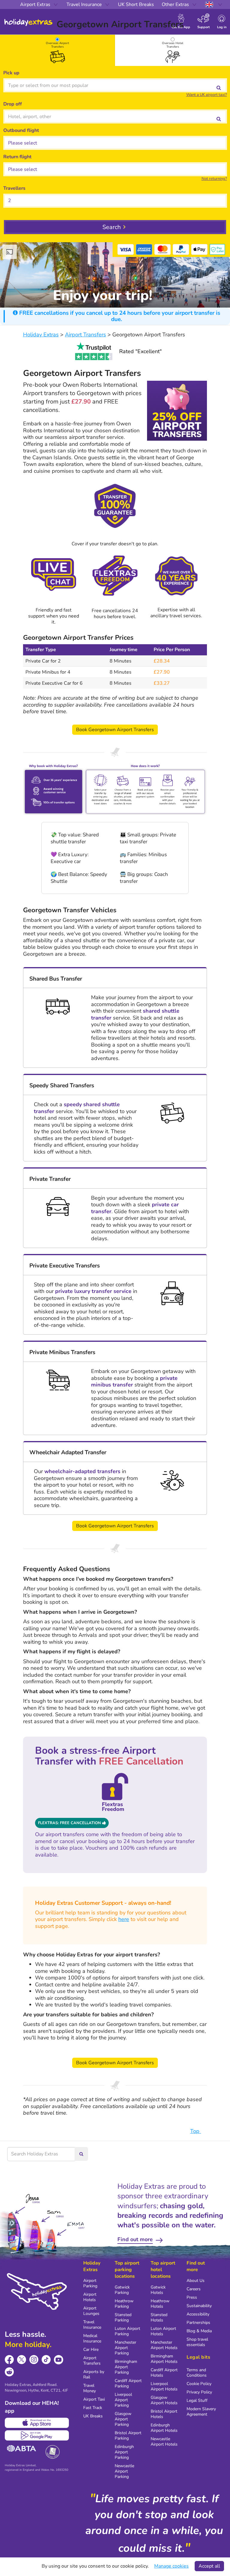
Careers (194, 2289)
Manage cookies (171, 2566)
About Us (196, 2281)
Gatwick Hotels (158, 2290)
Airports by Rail (94, 2374)
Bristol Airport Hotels (164, 2414)
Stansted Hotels (159, 2317)
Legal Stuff (197, 2400)
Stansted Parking (123, 2317)
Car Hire (91, 2350)
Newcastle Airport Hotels (164, 2442)
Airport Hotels (90, 2297)
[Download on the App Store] (37, 2423)
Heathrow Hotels (160, 2304)
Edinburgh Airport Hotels (164, 2428)
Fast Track (93, 2408)
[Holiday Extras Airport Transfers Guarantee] (115, 509)
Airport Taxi (94, 2399)
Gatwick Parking (122, 2290)
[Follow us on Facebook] (9, 2360)
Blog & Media (199, 2331)
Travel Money (90, 2388)
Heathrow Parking (124, 2304)
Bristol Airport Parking (128, 2436)
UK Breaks (93, 2416)
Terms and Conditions (197, 2373)
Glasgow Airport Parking (123, 2419)
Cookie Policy (199, 2384)
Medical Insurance (92, 2338)
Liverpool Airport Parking (123, 2400)
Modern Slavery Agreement (201, 2412)
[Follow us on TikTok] (46, 2360)
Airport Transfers (92, 2361)
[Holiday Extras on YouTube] (59, 2360)
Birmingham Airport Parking (126, 2367)
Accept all (209, 2566)
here (124, 1919)
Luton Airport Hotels (163, 2331)
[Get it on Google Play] (37, 2435)
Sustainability (199, 2306)
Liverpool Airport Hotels (164, 2386)
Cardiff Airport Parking (128, 2383)
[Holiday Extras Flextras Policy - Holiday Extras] (115, 575)
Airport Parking (90, 2283)
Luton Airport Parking (127, 2331)
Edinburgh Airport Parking (124, 2452)
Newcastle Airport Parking (124, 2471)
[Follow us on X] (22, 2360)
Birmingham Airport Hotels (164, 2359)
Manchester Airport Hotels (164, 2345)
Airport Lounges (91, 2311)
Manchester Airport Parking (125, 2348)
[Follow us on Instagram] (34, 2360)
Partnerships (198, 2323)
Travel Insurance (92, 2325)
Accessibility (198, 2314)
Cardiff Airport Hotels (164, 2373)
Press (192, 2297)
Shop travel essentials (197, 2342)
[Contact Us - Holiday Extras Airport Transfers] (54, 575)
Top (196, 2131)
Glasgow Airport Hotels (164, 2400)
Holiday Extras (28, 22)
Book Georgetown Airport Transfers (115, 730)
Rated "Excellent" (140, 351)
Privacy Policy (199, 2392)
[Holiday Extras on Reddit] (9, 2372)
